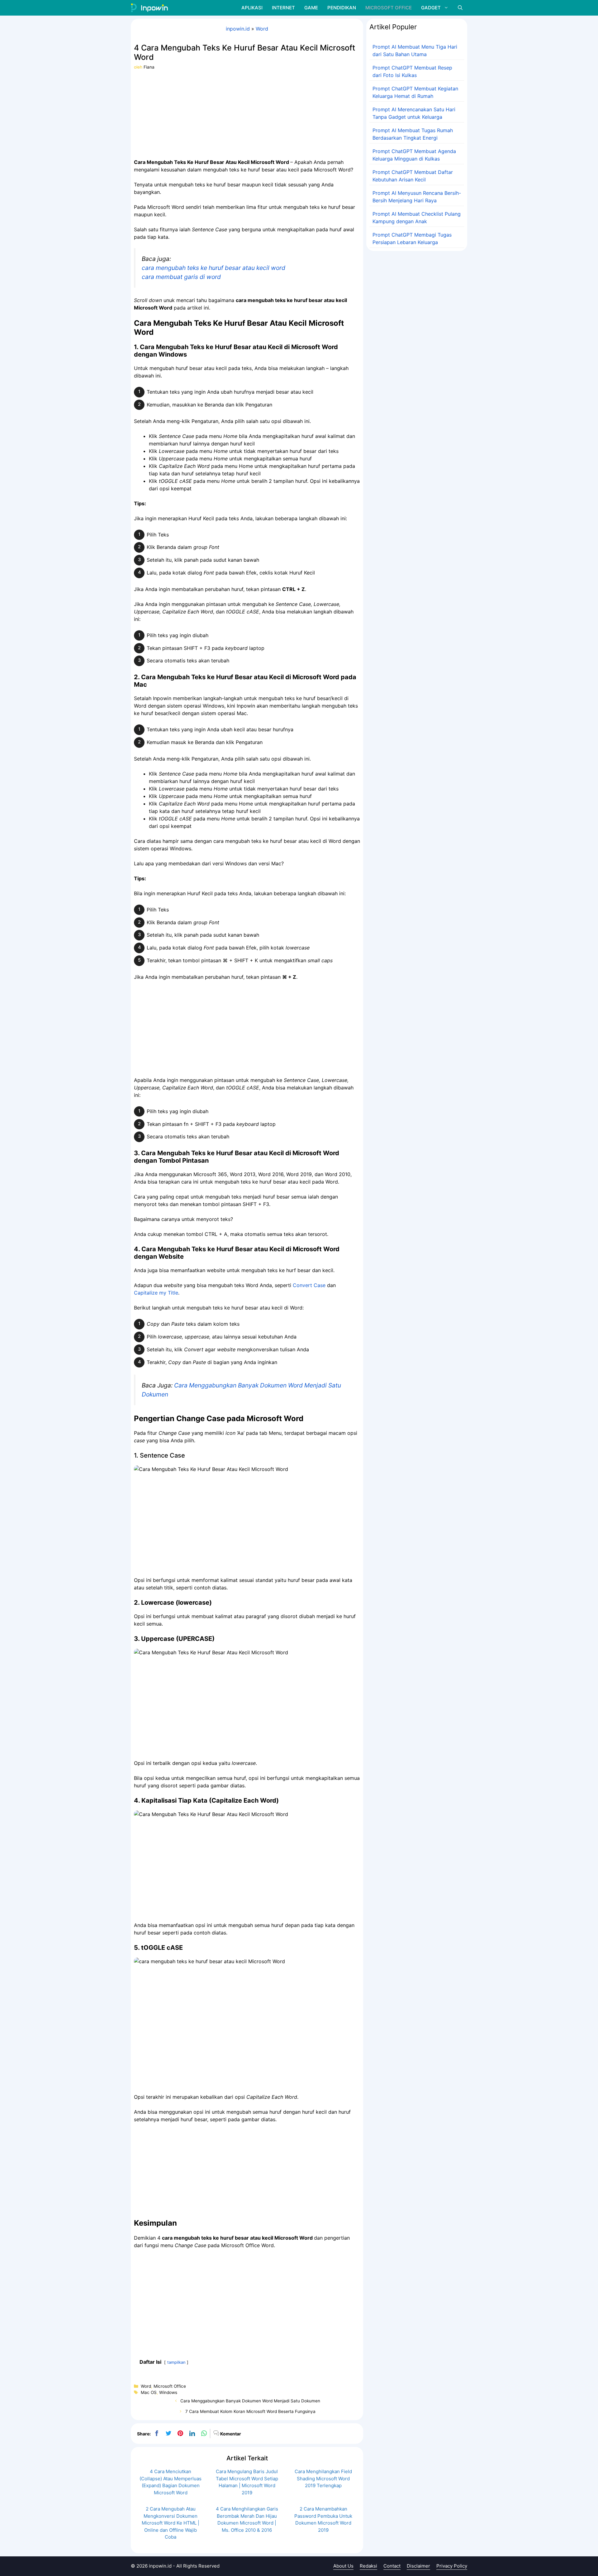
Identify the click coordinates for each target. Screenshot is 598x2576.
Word (262, 29)
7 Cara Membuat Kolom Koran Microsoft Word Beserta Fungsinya (250, 2411)
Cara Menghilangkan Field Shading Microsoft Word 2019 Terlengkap (323, 2478)
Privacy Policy (452, 2566)
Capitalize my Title (156, 1293)
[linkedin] (192, 2434)
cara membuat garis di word (181, 277)
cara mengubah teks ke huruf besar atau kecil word (214, 268)
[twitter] (168, 2434)
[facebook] (157, 2434)
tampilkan (176, 2362)
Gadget (431, 8)
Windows (168, 2392)
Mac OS (149, 2392)
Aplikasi (252, 8)
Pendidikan (342, 8)
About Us (343, 2566)
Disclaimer (418, 2566)
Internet (283, 8)
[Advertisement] (247, 114)
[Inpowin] (149, 8)
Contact (392, 2566)
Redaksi (368, 2566)
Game (311, 8)
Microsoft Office (389, 8)
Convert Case (309, 1285)
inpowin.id (238, 29)
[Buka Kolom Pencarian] (460, 8)
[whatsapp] (204, 2434)
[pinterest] (180, 2434)
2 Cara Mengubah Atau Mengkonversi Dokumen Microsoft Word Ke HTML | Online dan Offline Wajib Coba (171, 2523)
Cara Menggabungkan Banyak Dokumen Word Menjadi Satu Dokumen (250, 2401)
